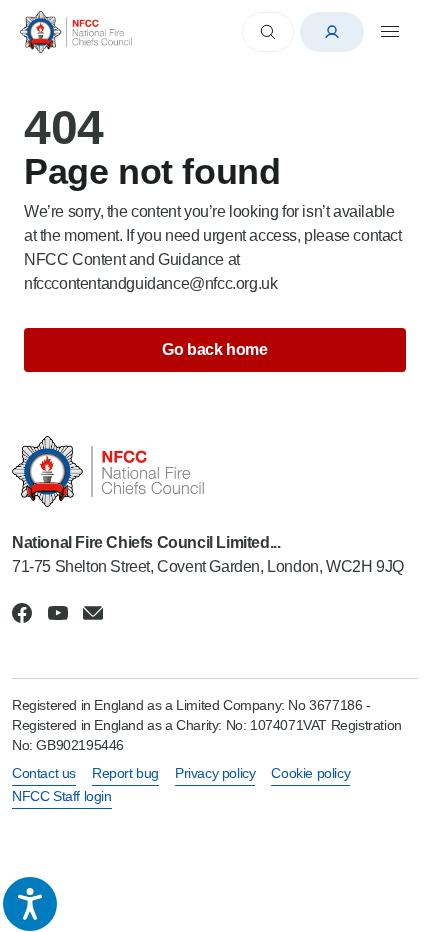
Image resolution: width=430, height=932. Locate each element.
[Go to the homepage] (76, 31)
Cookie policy (310, 773)
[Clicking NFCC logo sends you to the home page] (215, 471)
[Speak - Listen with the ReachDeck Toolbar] (30, 904)
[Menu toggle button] (390, 32)
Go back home (214, 349)
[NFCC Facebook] (22, 613)
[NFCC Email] (93, 613)
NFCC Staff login (62, 796)
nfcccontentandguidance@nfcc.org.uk (150, 283)
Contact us (44, 773)
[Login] (332, 32)
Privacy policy (215, 773)
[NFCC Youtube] (58, 613)
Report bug (125, 773)
